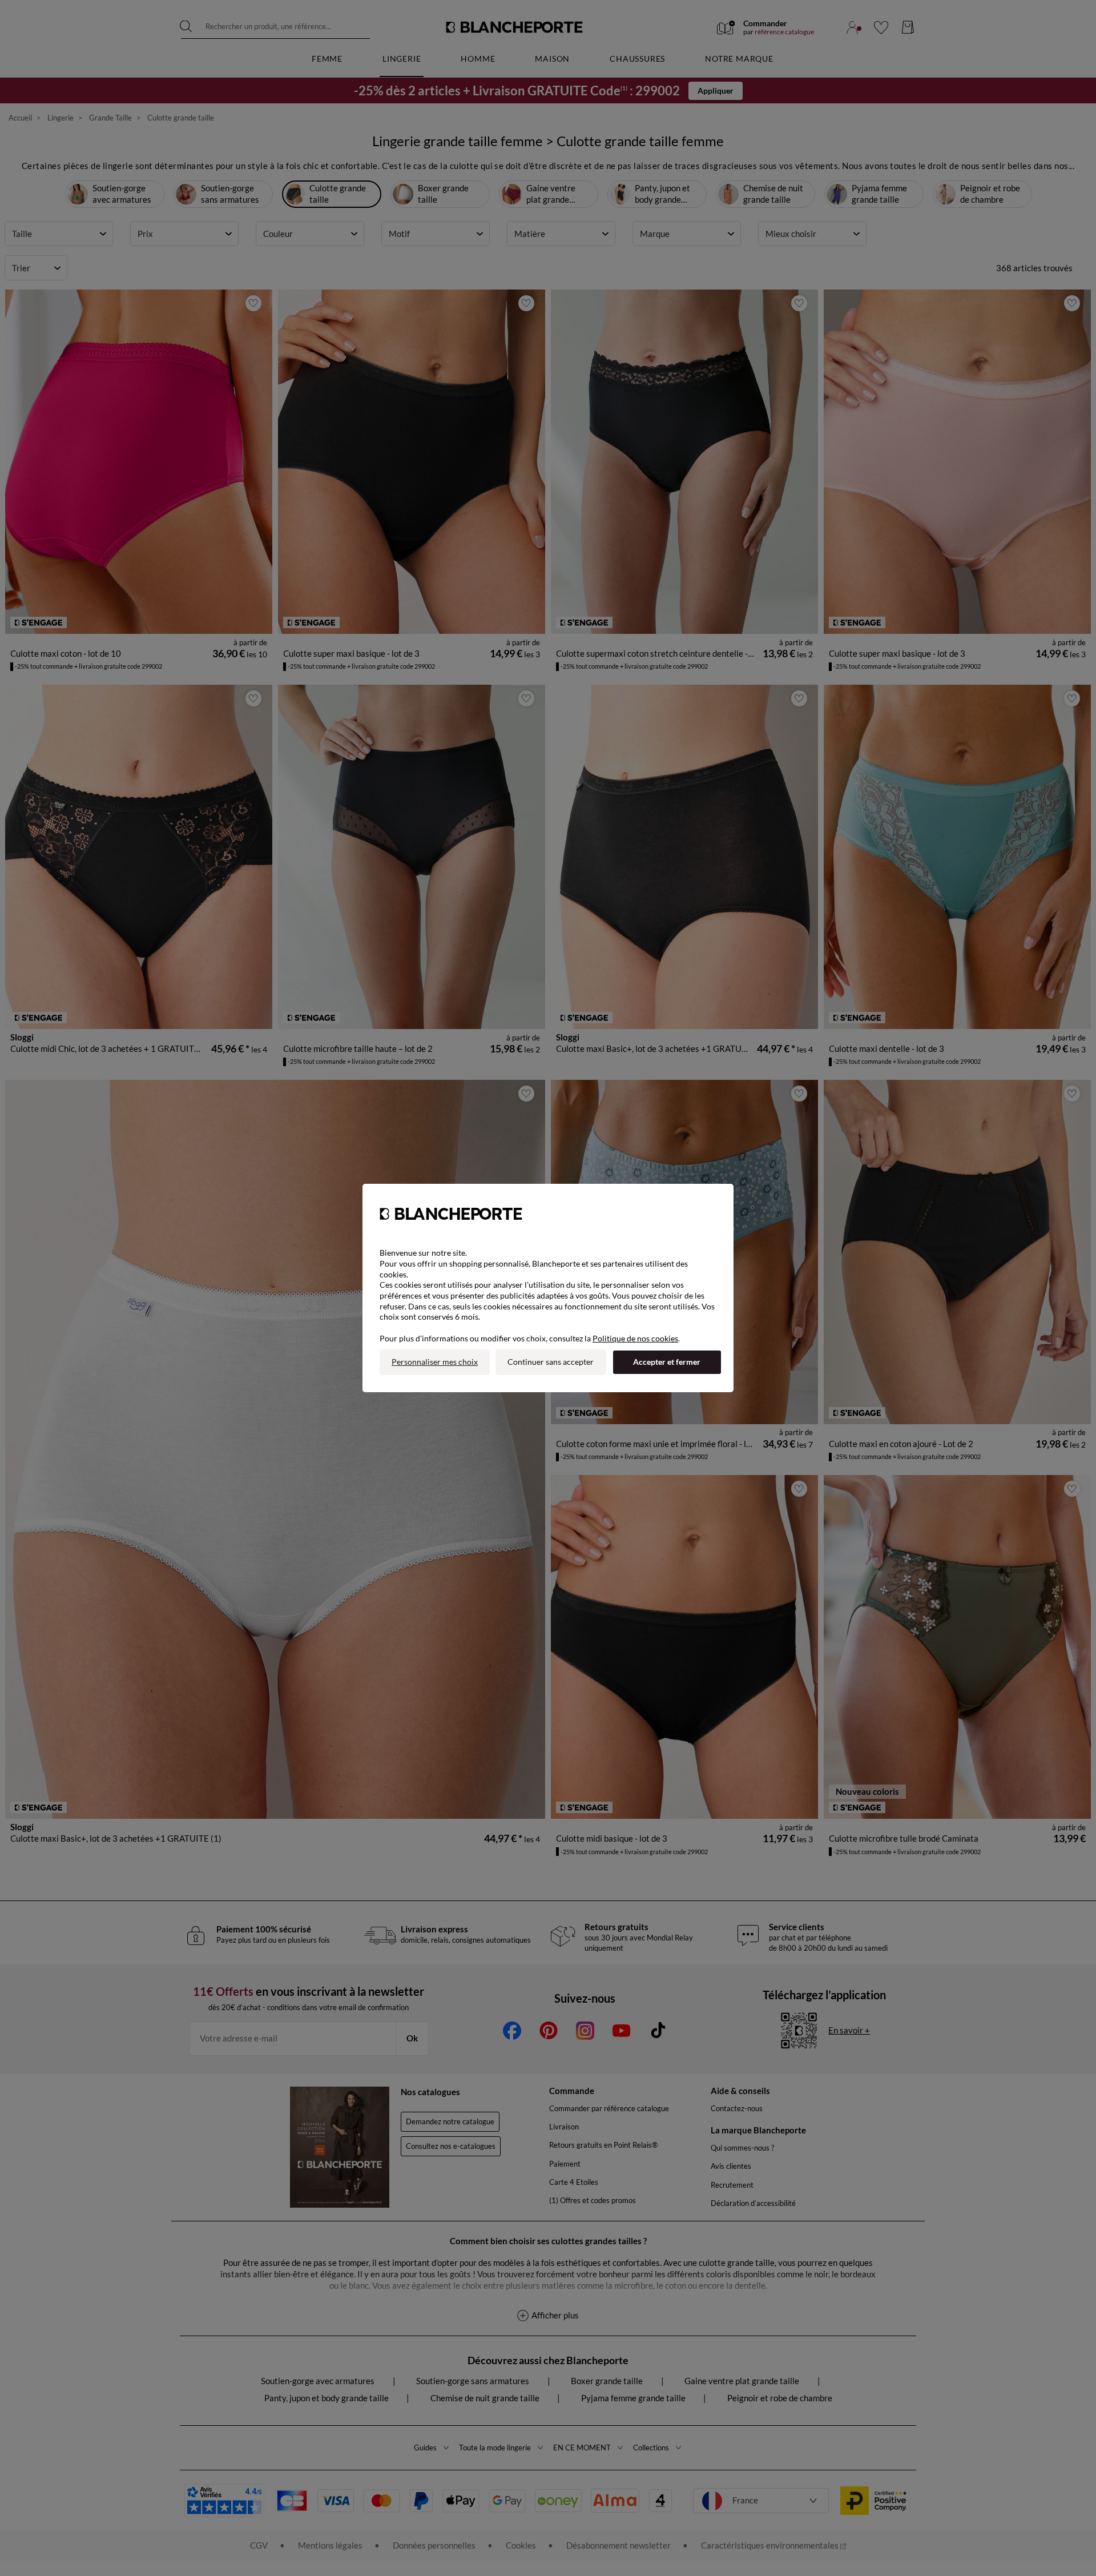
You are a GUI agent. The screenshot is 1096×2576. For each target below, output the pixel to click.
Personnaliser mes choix (435, 1362)
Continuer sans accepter (551, 1362)
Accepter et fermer (667, 1362)
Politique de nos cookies (635, 1338)
